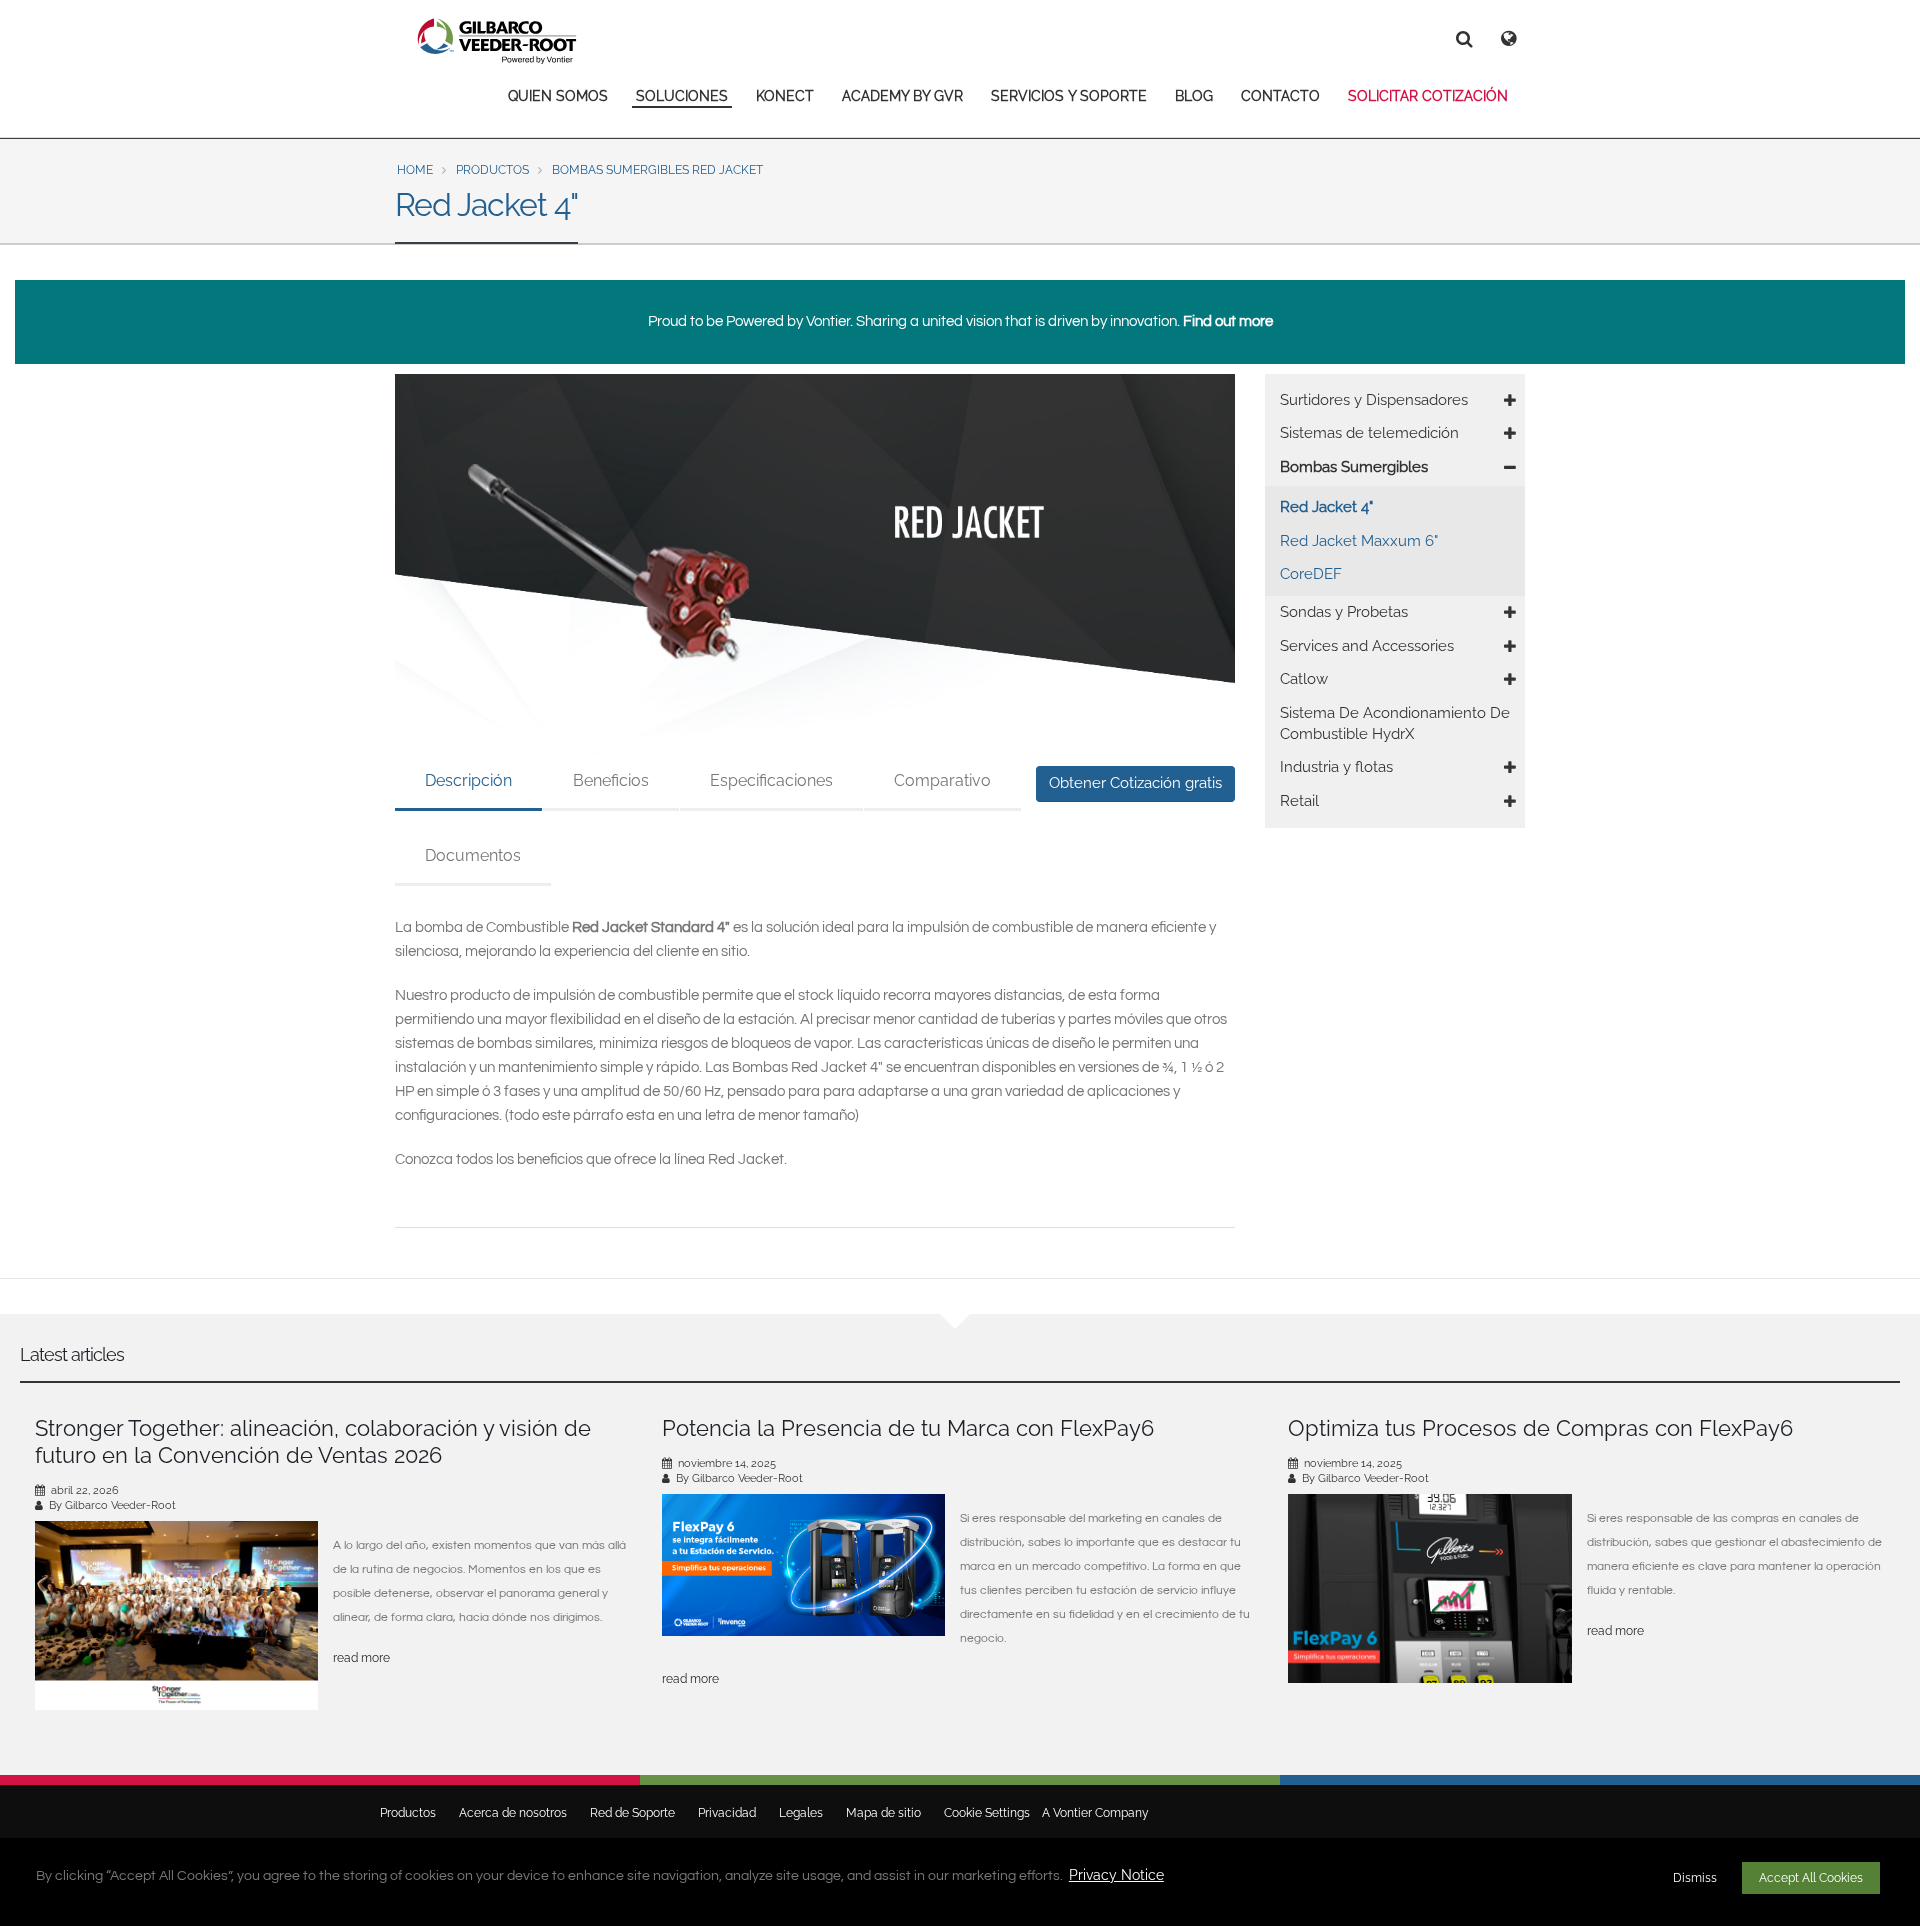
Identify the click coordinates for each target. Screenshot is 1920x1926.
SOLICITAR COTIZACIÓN (1428, 96)
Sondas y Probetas (1344, 612)
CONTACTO (1280, 96)
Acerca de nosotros (513, 1813)
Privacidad (727, 1813)
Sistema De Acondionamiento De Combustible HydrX (1395, 723)
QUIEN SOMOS (558, 96)
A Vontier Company (1091, 1813)
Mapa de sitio (883, 1813)
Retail (1299, 801)
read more (361, 1658)
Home (415, 170)
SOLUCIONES (682, 96)
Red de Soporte (632, 1813)
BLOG (1194, 96)
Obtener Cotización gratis (1135, 783)
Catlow (1304, 679)
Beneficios (611, 780)
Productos (492, 170)
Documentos (473, 855)
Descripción (468, 780)
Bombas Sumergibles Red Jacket (657, 170)
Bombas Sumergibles (1354, 467)
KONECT (785, 96)
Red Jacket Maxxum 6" (1359, 541)
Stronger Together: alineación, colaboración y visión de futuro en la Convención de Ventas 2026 (313, 1441)
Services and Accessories (1367, 646)
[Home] (497, 41)
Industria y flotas (1336, 767)
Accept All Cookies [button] (1811, 1878)
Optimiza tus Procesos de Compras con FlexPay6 (1540, 1428)
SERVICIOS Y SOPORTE (1069, 96)
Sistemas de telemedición (1369, 433)
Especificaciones (771, 780)
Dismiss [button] (1695, 1878)
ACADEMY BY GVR (902, 96)
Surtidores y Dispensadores (1374, 400)
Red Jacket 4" (1326, 507)
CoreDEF (1311, 574)
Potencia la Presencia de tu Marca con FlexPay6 (908, 1428)
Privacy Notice (1116, 1875)
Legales (801, 1813)
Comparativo (942, 780)
